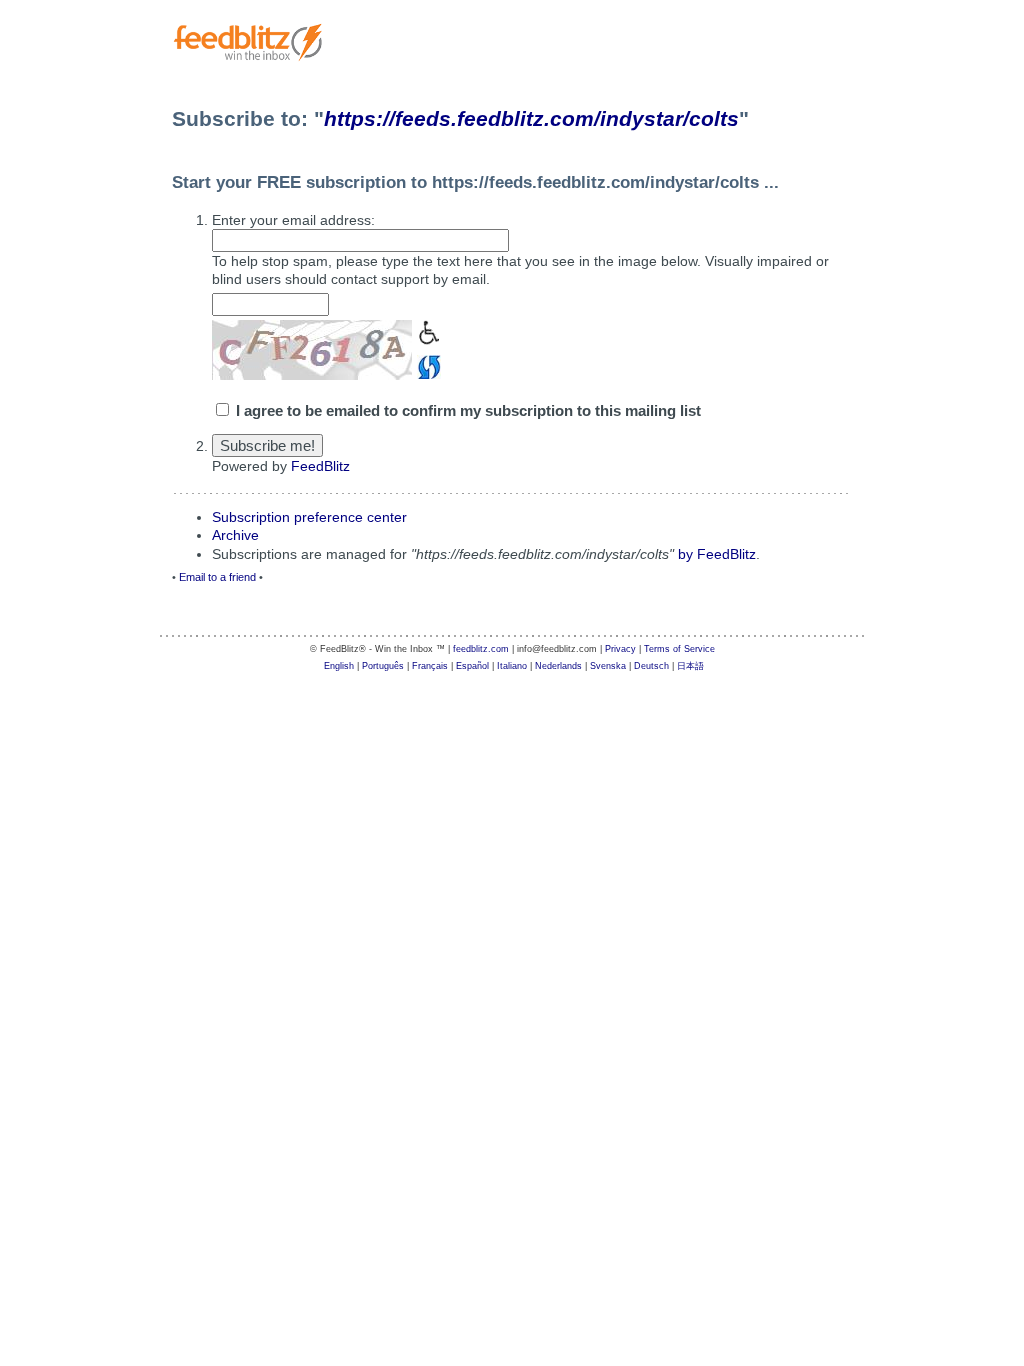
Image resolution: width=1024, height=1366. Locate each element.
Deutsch (651, 666)
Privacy (620, 649)
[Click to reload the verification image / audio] (426, 364)
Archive (235, 535)
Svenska (608, 666)
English (339, 666)
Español (472, 666)
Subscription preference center (309, 517)
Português (383, 666)
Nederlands (558, 666)
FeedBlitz (320, 466)
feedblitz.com (481, 649)
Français (430, 666)
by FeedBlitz (717, 554)
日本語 (690, 666)
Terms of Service (679, 649)
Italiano (512, 666)
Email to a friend (217, 577)
